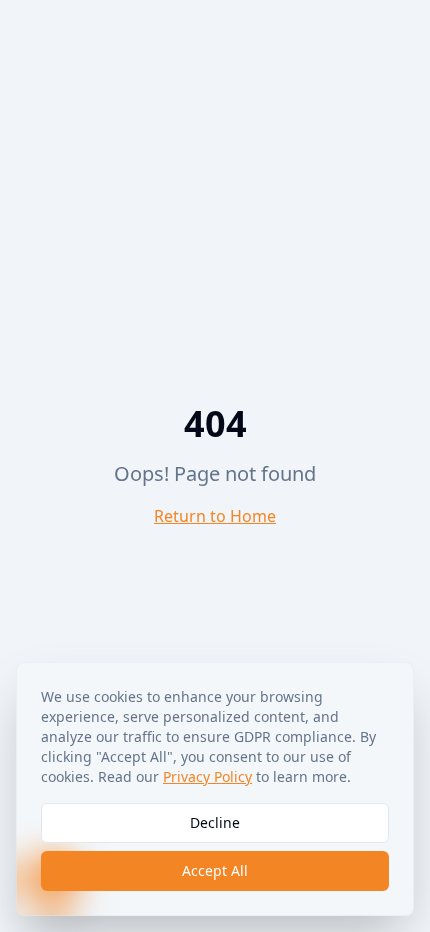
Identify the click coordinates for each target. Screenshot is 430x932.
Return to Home (215, 516)
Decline (215, 822)
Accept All (215, 870)
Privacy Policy (207, 776)
